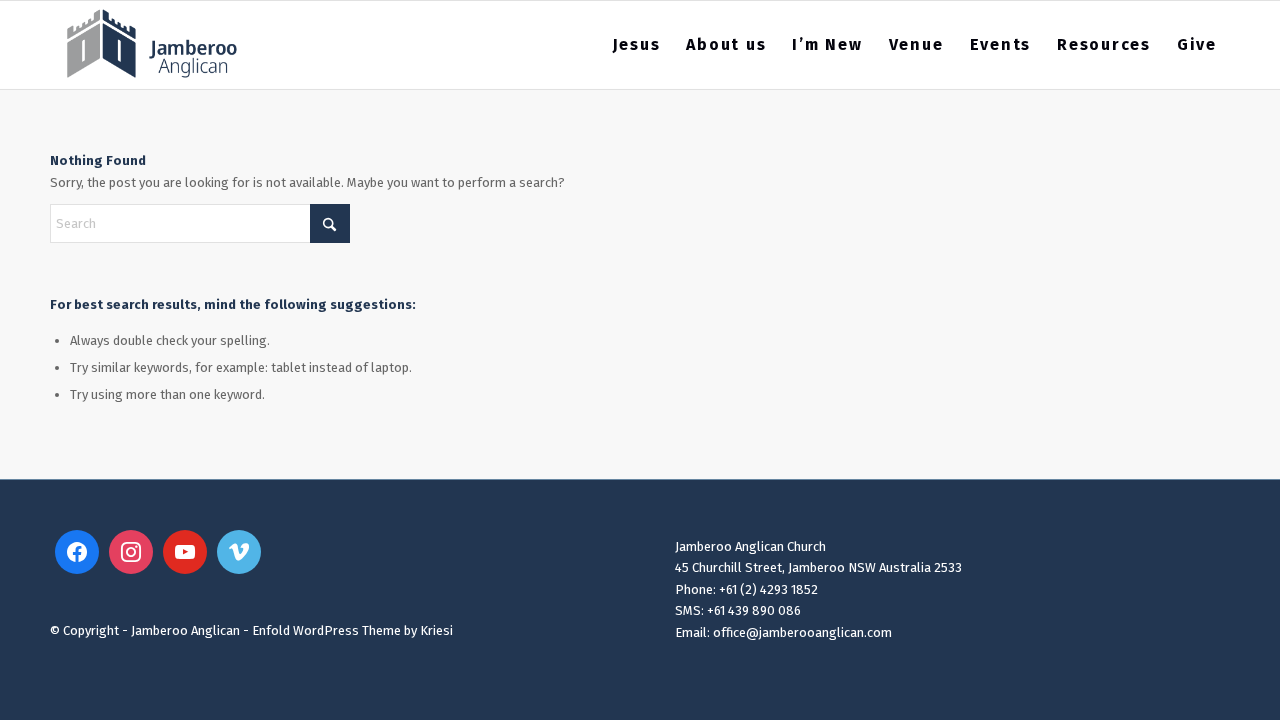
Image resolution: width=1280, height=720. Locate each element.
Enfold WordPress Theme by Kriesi (352, 630)
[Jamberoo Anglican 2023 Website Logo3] (152, 45)
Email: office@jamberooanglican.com (783, 632)
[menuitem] (637, 45)
